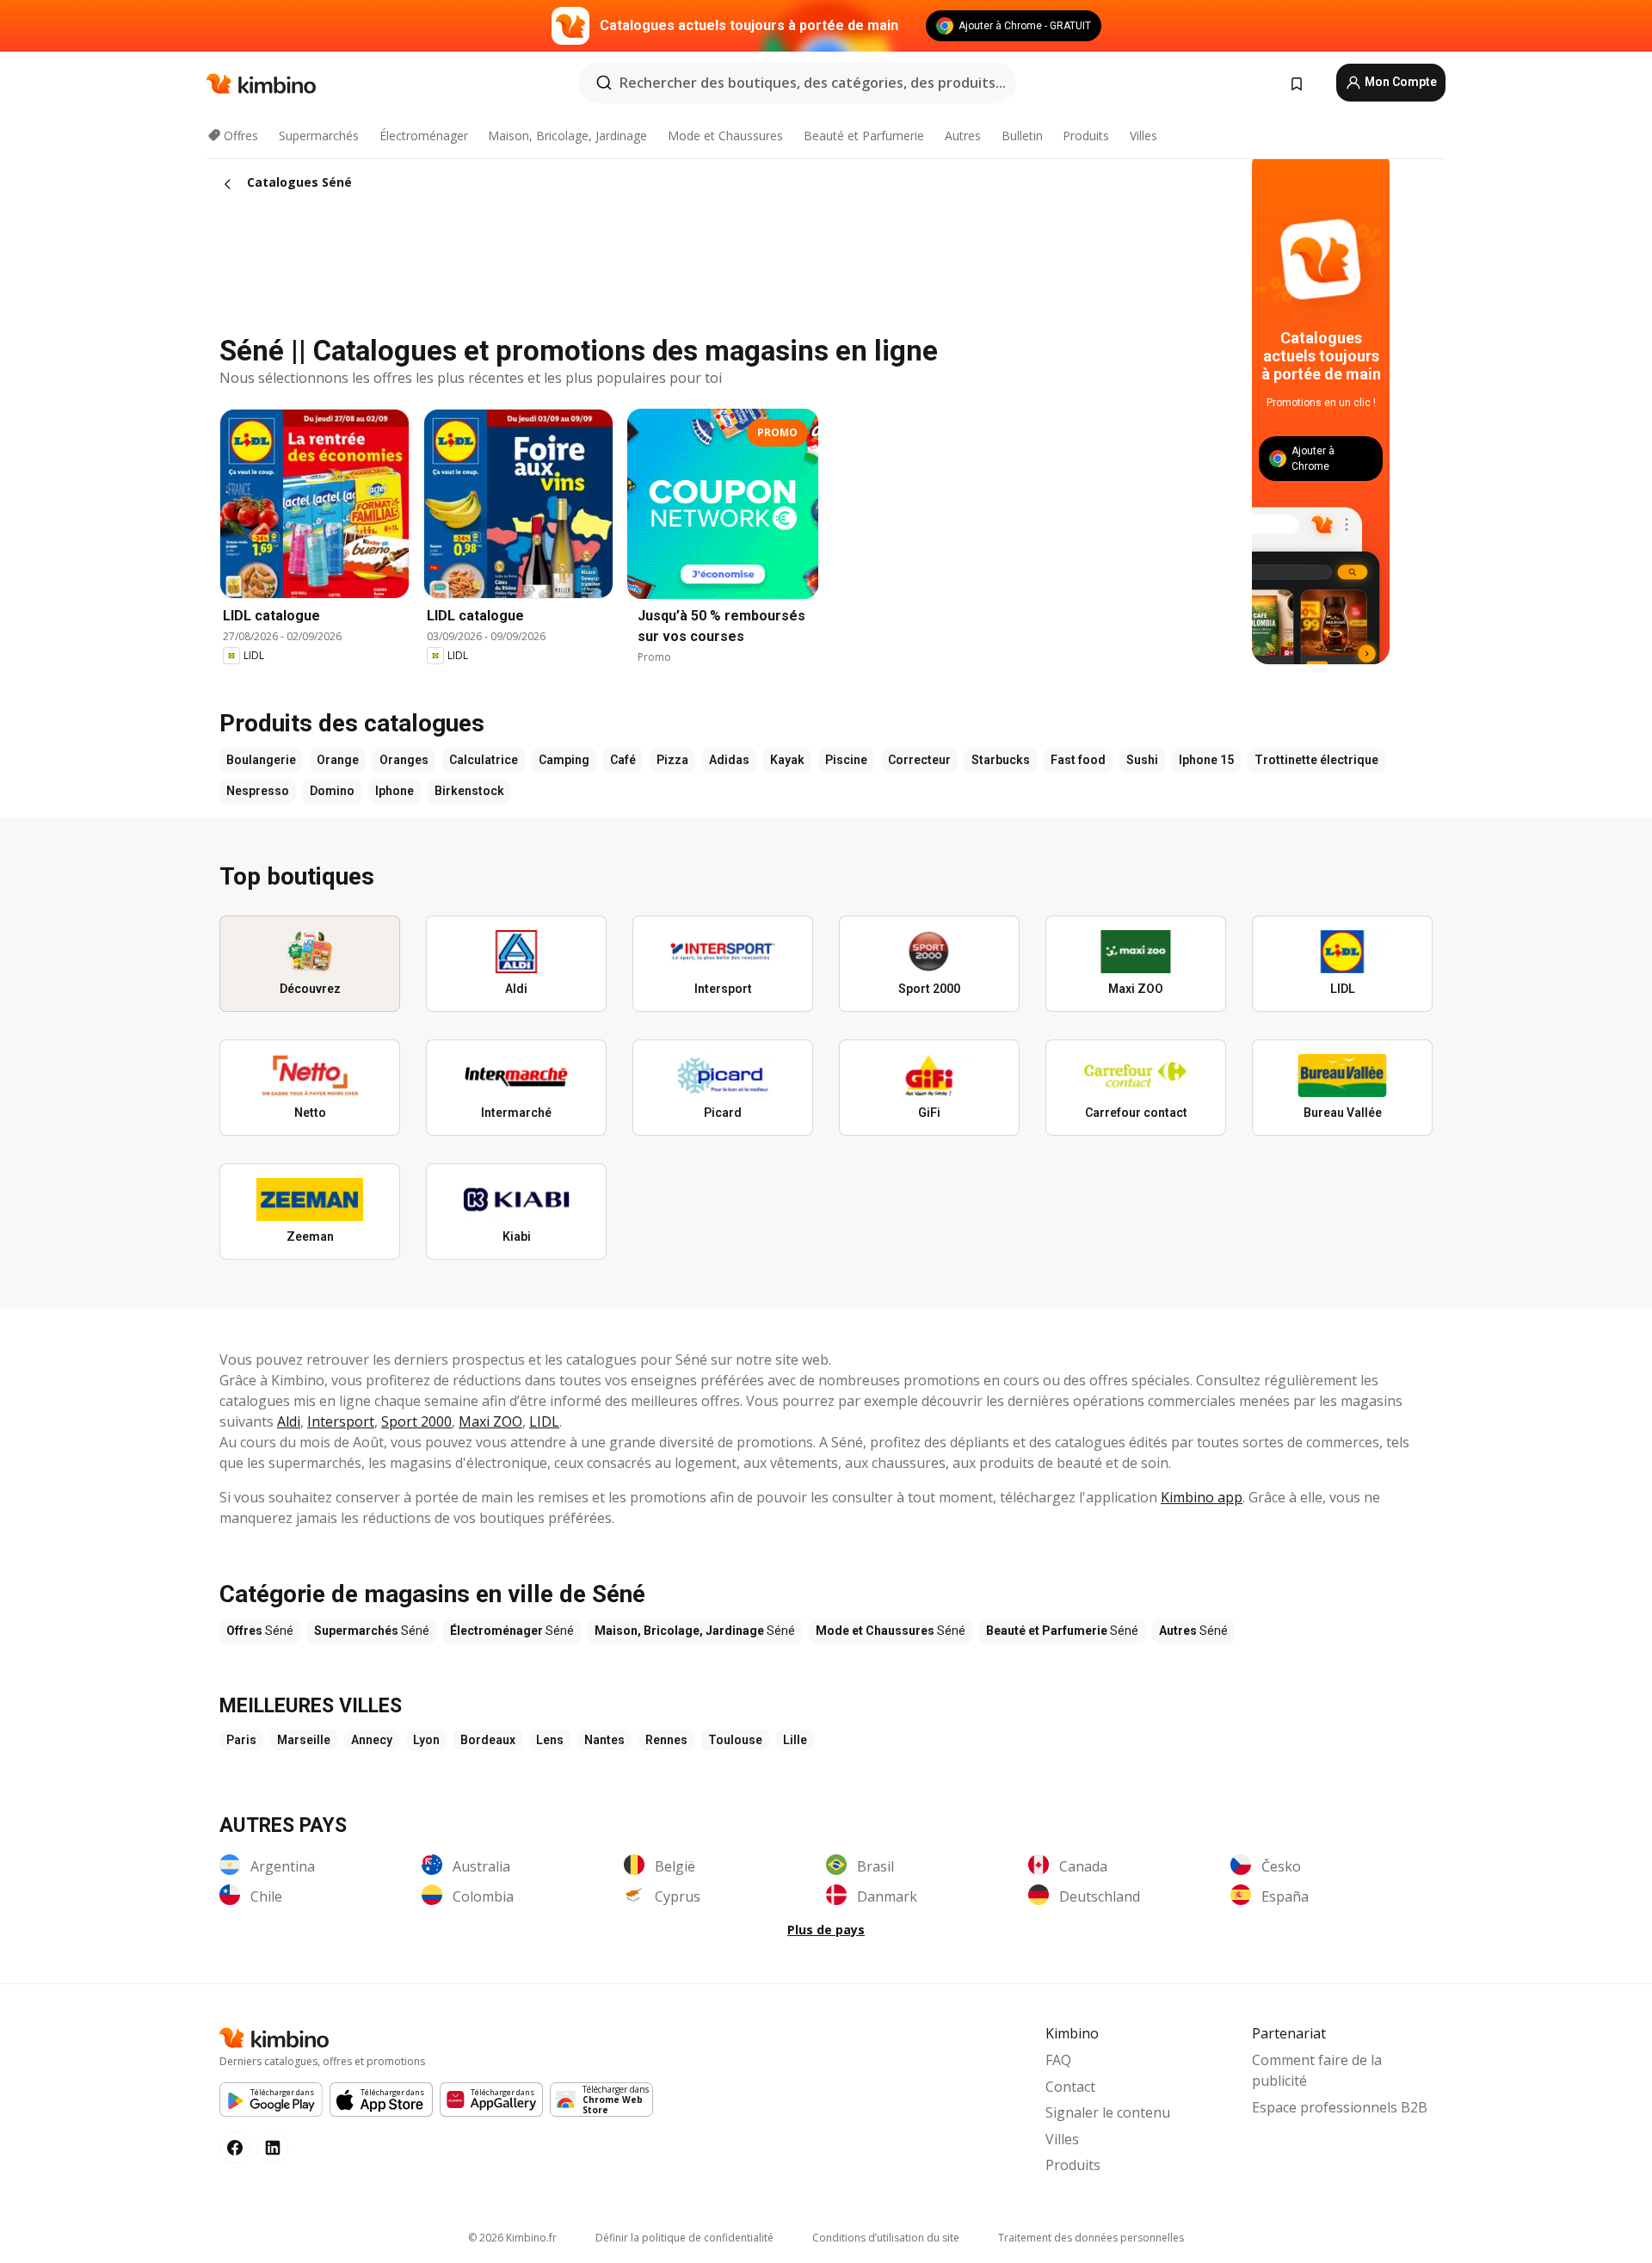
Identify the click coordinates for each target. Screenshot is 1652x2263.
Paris (241, 1740)
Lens (550, 1740)
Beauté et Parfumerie (864, 136)
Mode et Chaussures (725, 136)
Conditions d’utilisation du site (886, 2238)
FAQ (1058, 2060)
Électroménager (424, 136)
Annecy (372, 1740)
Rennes (666, 1740)
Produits (1086, 136)
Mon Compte (1399, 82)
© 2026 (512, 2238)
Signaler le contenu (1108, 2112)
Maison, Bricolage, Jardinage (567, 136)
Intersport (341, 1421)
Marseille (304, 1740)
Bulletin (1022, 136)
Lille (795, 1740)
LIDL (544, 1421)
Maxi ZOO (490, 1421)
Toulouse (735, 1740)
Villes (1143, 136)
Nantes (604, 1740)
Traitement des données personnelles (1091, 2238)
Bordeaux (488, 1740)
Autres (963, 136)
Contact (1070, 2087)
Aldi (289, 1421)
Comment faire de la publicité (1317, 2070)
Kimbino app (1202, 1497)
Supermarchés (319, 136)
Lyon (426, 1740)
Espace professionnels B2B (1340, 2107)
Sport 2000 (416, 1421)
